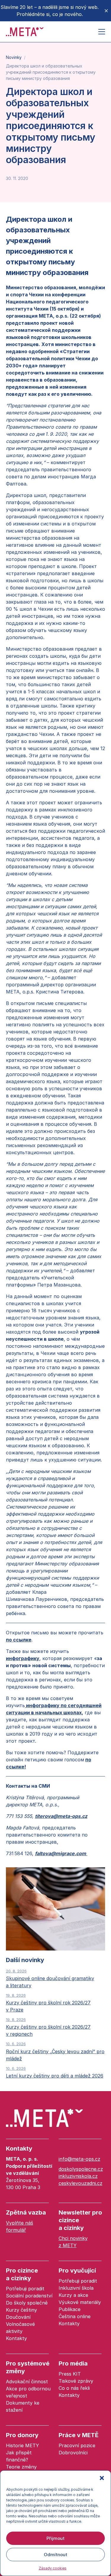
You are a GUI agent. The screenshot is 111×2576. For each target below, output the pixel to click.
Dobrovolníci (73, 2453)
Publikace (70, 2309)
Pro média (73, 2363)
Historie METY (22, 2445)
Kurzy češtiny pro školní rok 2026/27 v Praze (48, 2003)
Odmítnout (55, 2555)
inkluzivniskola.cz (78, 2176)
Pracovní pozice (77, 2445)
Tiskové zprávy (76, 2381)
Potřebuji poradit (25, 2289)
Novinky (14, 57)
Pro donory (22, 2435)
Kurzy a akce (73, 2295)
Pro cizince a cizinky (22, 2274)
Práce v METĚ (79, 2435)
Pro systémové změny (28, 2367)
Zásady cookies (53, 2568)
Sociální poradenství (29, 2296)
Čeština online (75, 2316)
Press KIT (70, 2374)
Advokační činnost (27, 2382)
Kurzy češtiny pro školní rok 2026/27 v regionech (48, 2027)
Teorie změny (21, 2467)
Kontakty (19, 2149)
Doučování (18, 2317)
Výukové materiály (80, 2302)
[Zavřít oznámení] (106, 11)
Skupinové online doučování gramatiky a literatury (50, 1978)
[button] (102, 2478)
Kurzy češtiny (21, 2310)
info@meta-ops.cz (79, 2159)
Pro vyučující (77, 2271)
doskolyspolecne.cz (81, 2169)
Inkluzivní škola (76, 2288)
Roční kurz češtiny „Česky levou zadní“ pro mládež (55, 2051)
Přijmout (55, 2538)
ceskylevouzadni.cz (81, 2183)
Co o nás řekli (74, 2388)
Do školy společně (27, 2303)
